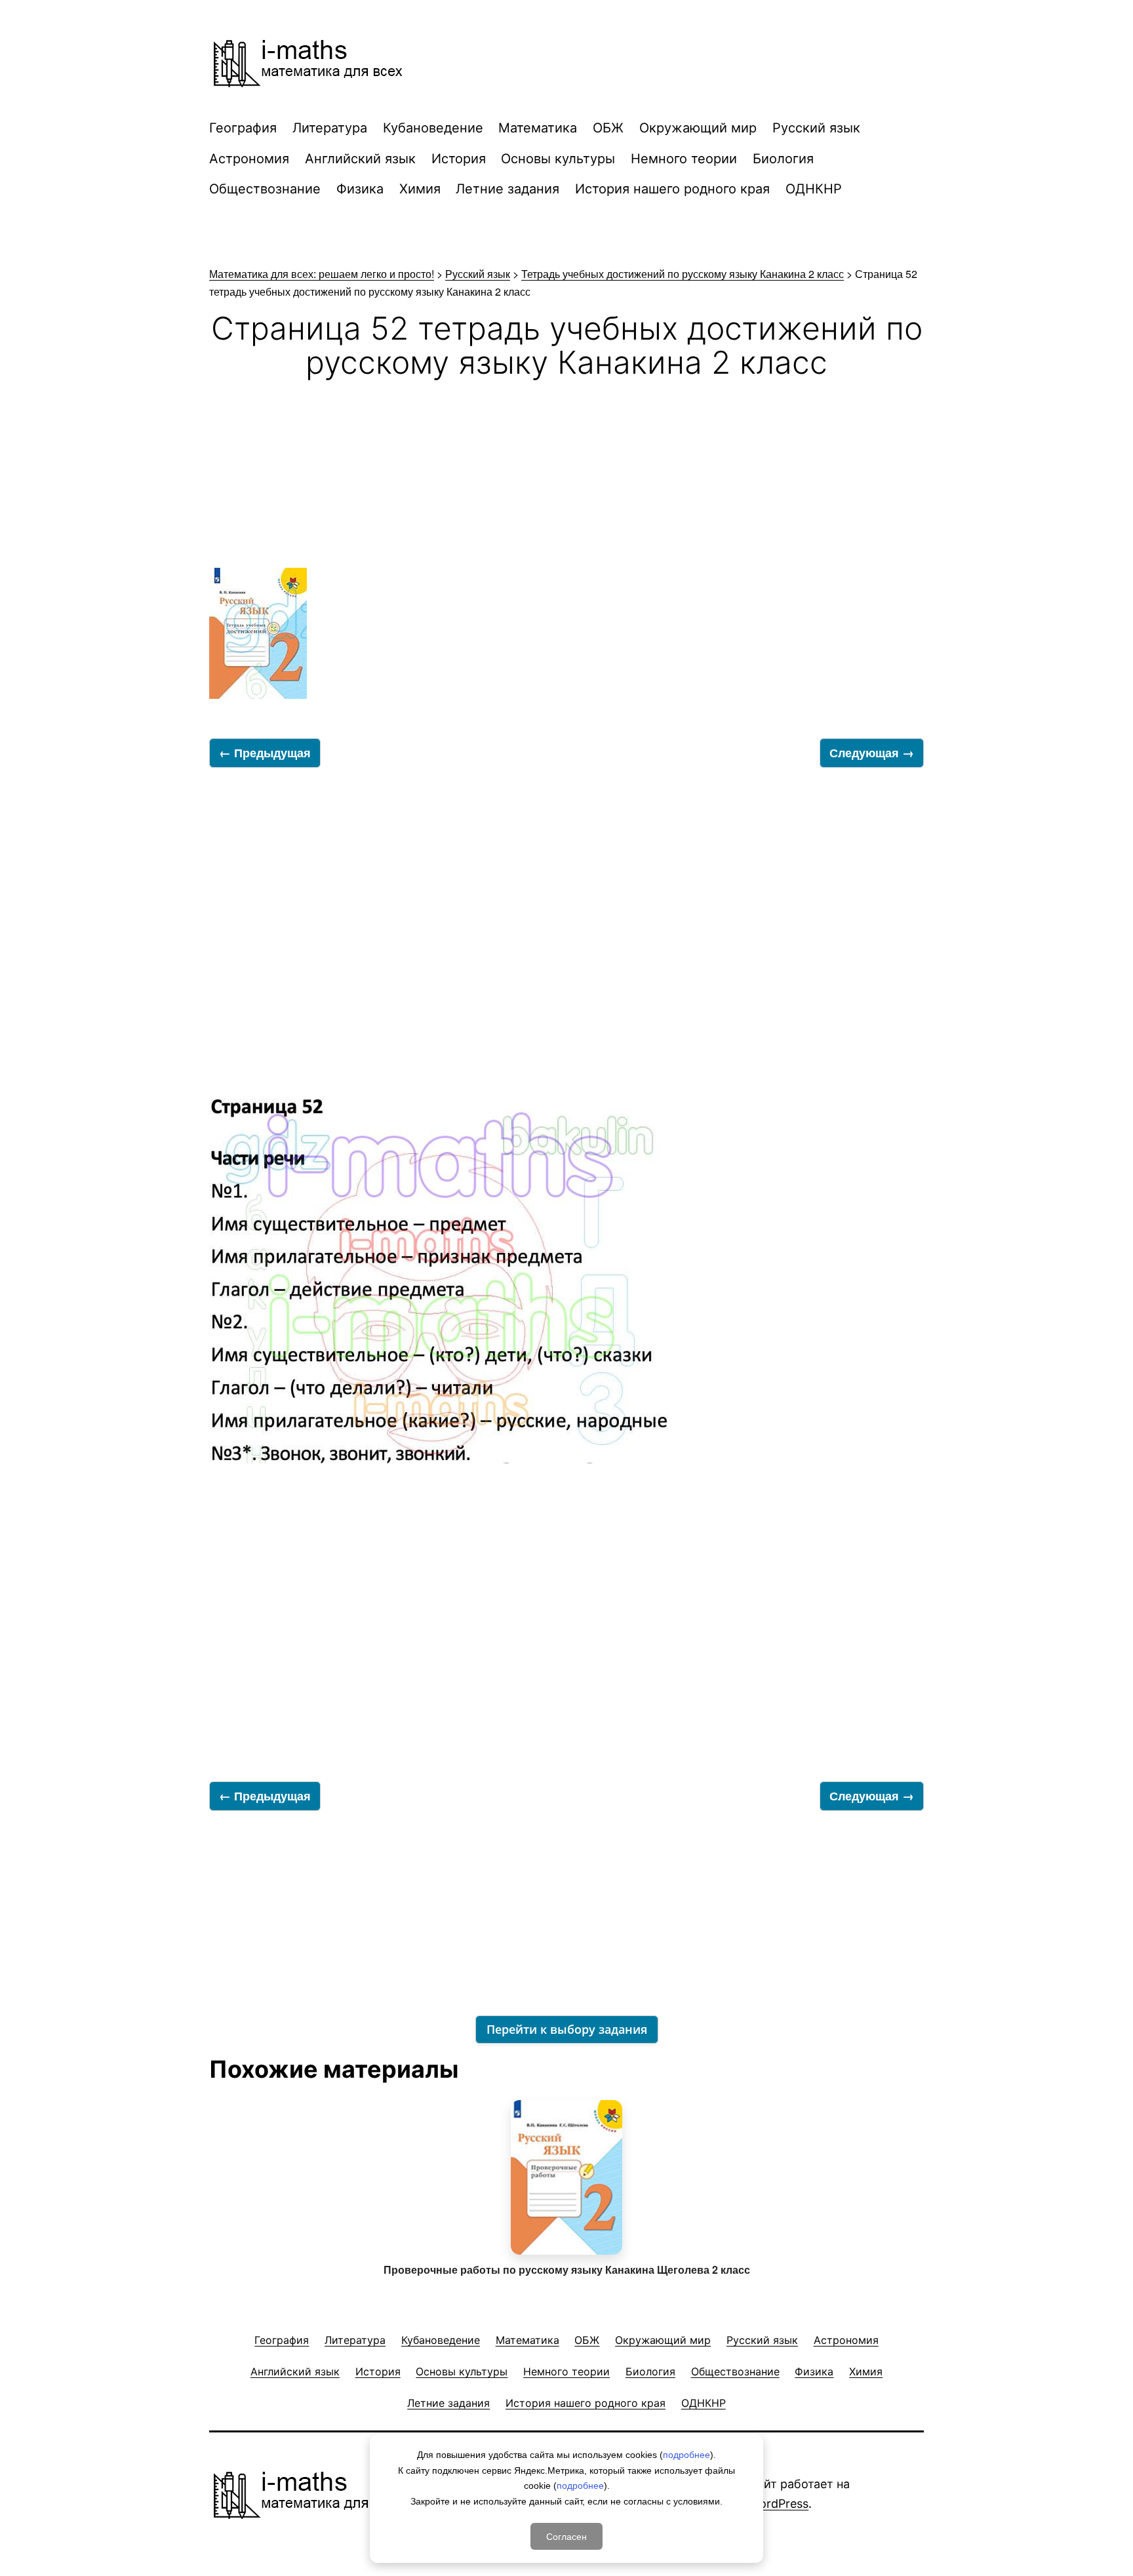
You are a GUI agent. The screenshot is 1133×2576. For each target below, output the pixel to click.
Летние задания (507, 189)
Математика (538, 128)
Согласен (566, 2536)
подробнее (686, 2455)
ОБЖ (608, 128)
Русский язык (816, 128)
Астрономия (249, 159)
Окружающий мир (698, 128)
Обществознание (265, 189)
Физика (360, 189)
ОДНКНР (814, 189)
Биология (783, 159)
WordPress (779, 2504)
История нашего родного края (672, 189)
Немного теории (684, 159)
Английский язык (360, 159)
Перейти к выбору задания (567, 2029)
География (243, 128)
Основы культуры (558, 159)
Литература (330, 128)
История (459, 159)
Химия (420, 189)
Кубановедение (433, 128)
